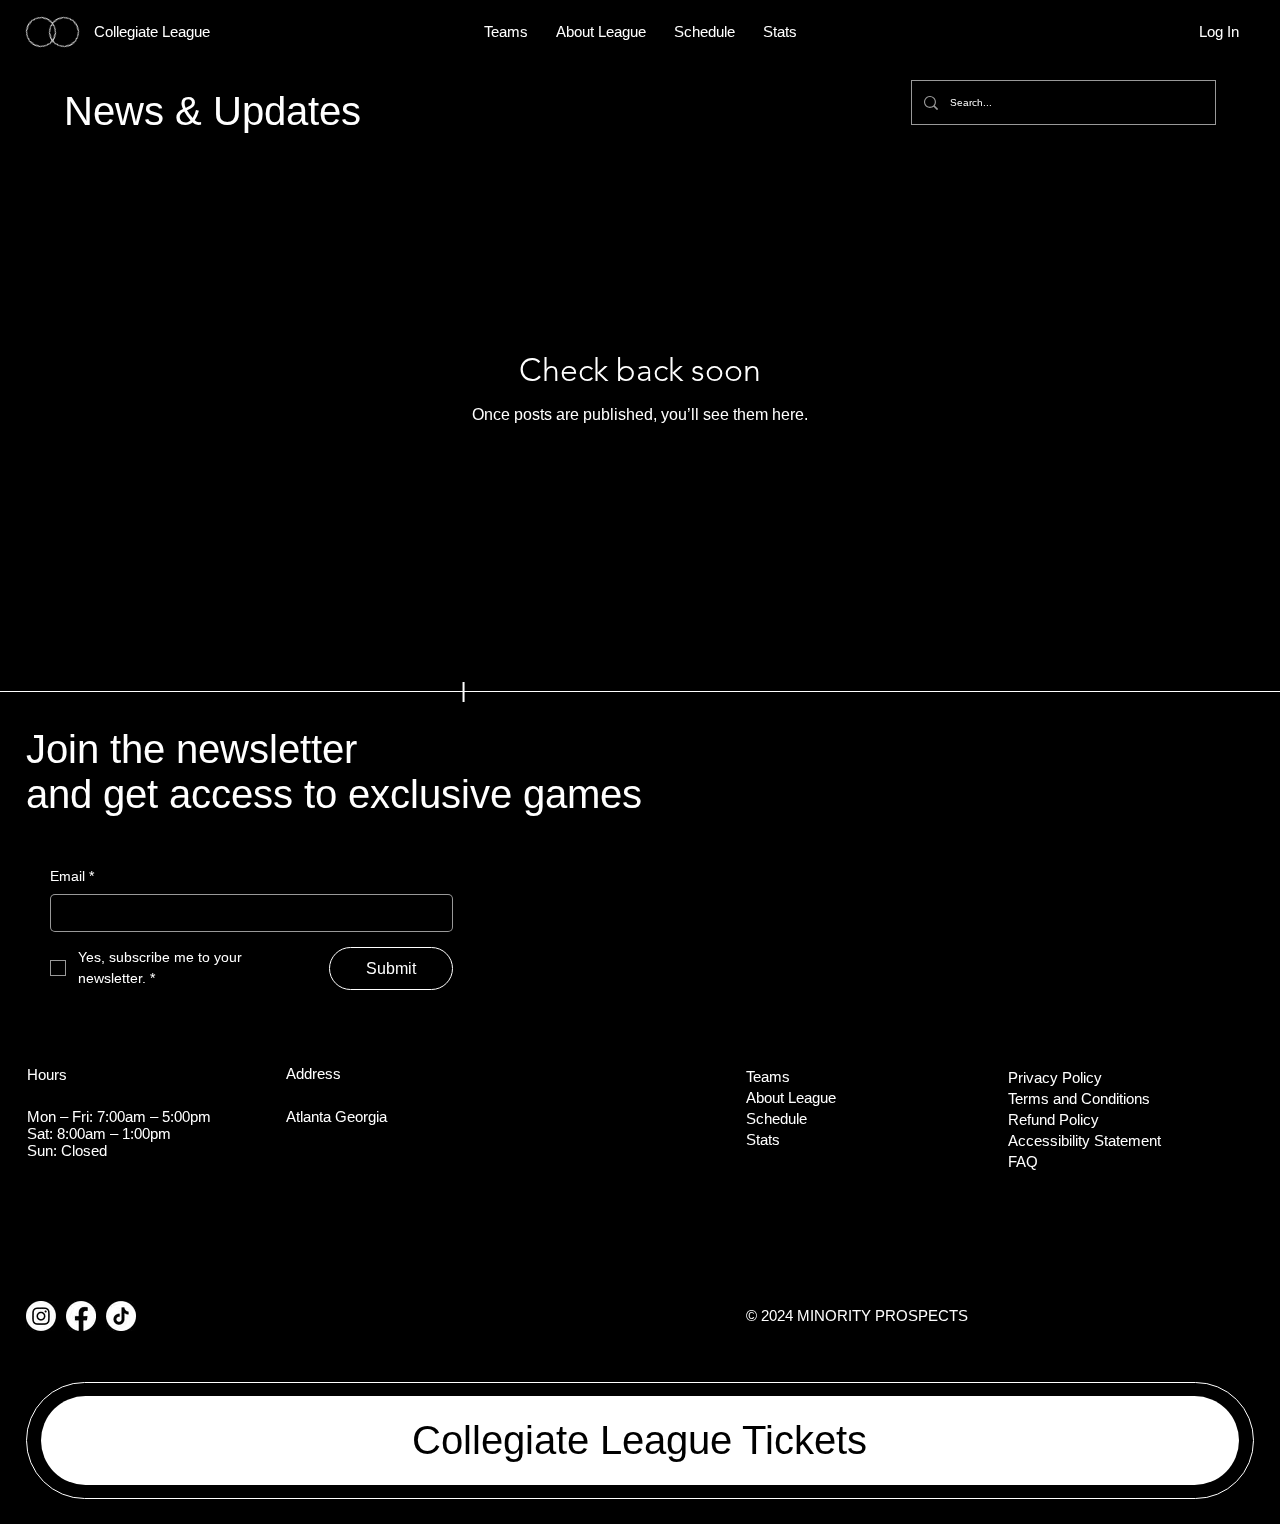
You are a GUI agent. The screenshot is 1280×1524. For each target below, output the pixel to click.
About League (791, 1097)
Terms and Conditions (1079, 1098)
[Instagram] (41, 1316)
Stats (763, 1139)
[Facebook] (81, 1316)
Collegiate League (152, 31)
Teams (768, 1076)
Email (72, 876)
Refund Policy (1053, 1119)
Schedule (776, 1118)
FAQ (1023, 1161)
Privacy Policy (1055, 1077)
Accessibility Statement (1084, 1140)
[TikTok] (121, 1316)
